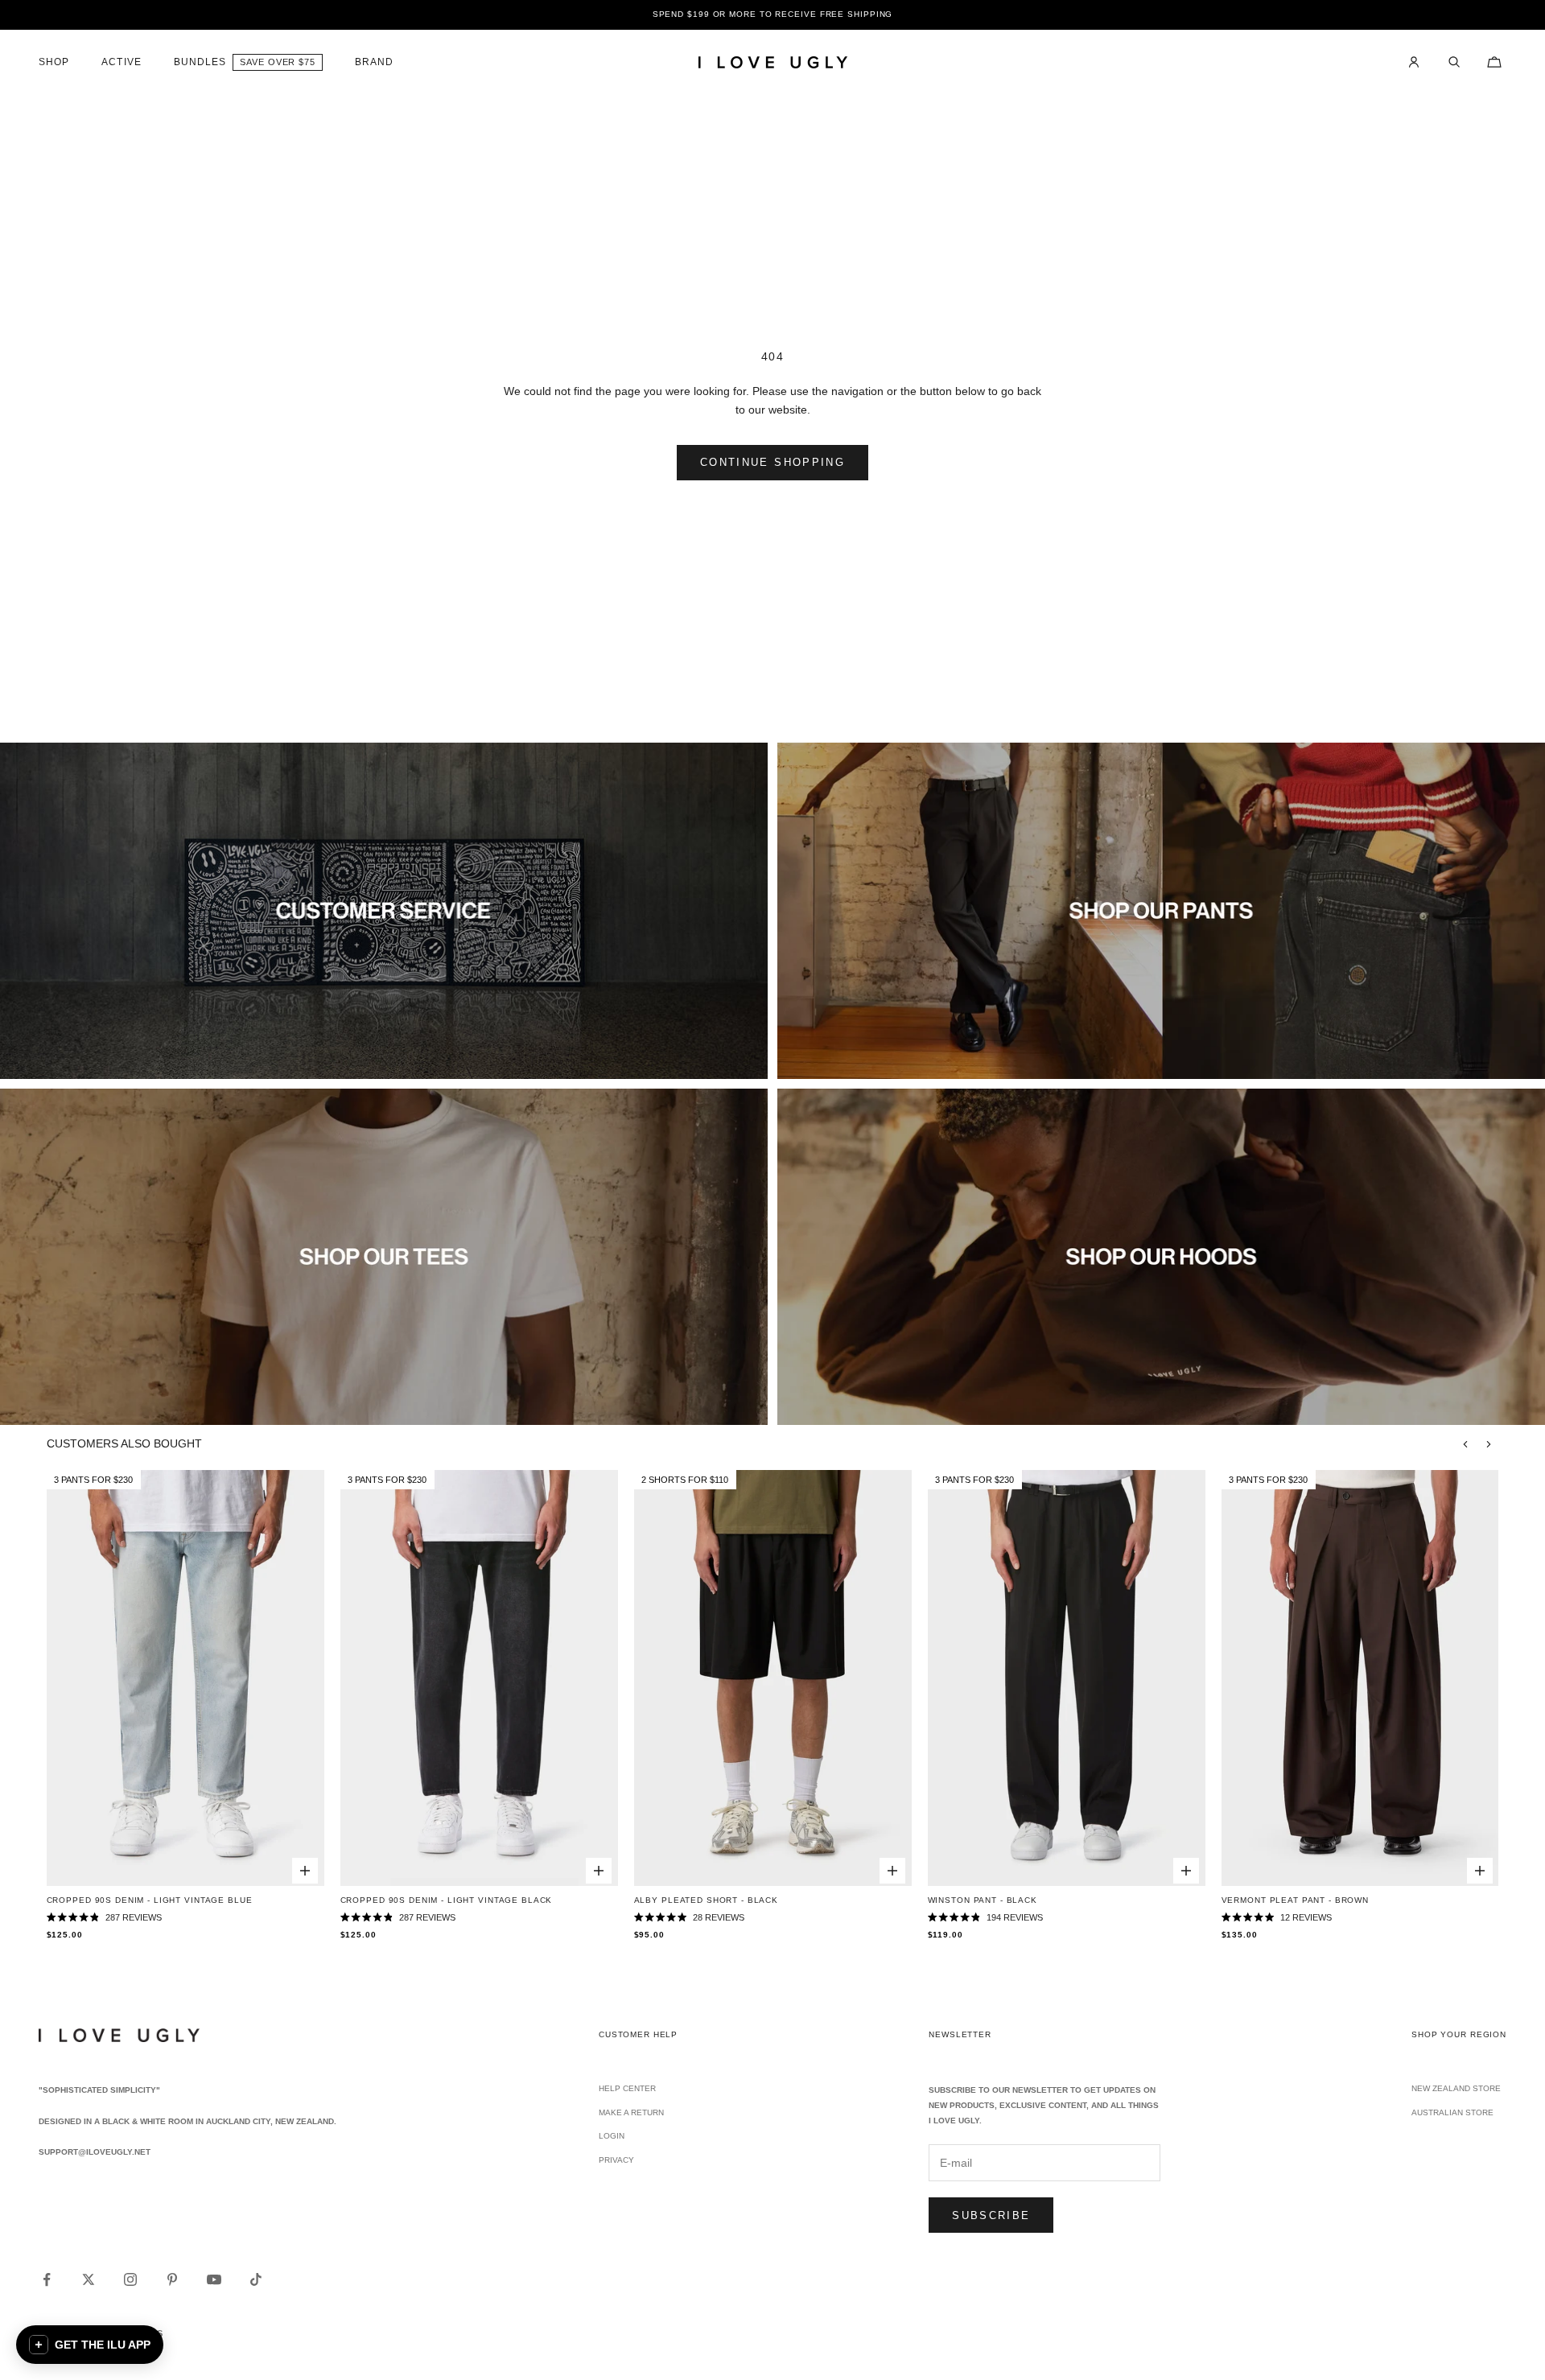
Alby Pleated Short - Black (706, 1900)
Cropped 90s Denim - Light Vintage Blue (150, 1900)
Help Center (627, 2088)
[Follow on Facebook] (47, 2279)
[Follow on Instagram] (130, 2279)
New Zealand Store (1456, 2088)
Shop (54, 62)
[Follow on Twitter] (89, 2279)
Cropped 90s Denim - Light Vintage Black (447, 1900)
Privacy (616, 2160)
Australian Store (1452, 2112)
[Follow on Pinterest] (172, 2279)
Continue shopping (772, 462)
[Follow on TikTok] (256, 2279)
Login (612, 2136)
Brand (374, 62)
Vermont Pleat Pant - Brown (1295, 1900)
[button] (90, 2345)
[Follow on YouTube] (214, 2279)
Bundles (200, 62)
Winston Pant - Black (983, 1900)
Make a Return (631, 2112)
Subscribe (991, 2215)
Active (121, 62)
